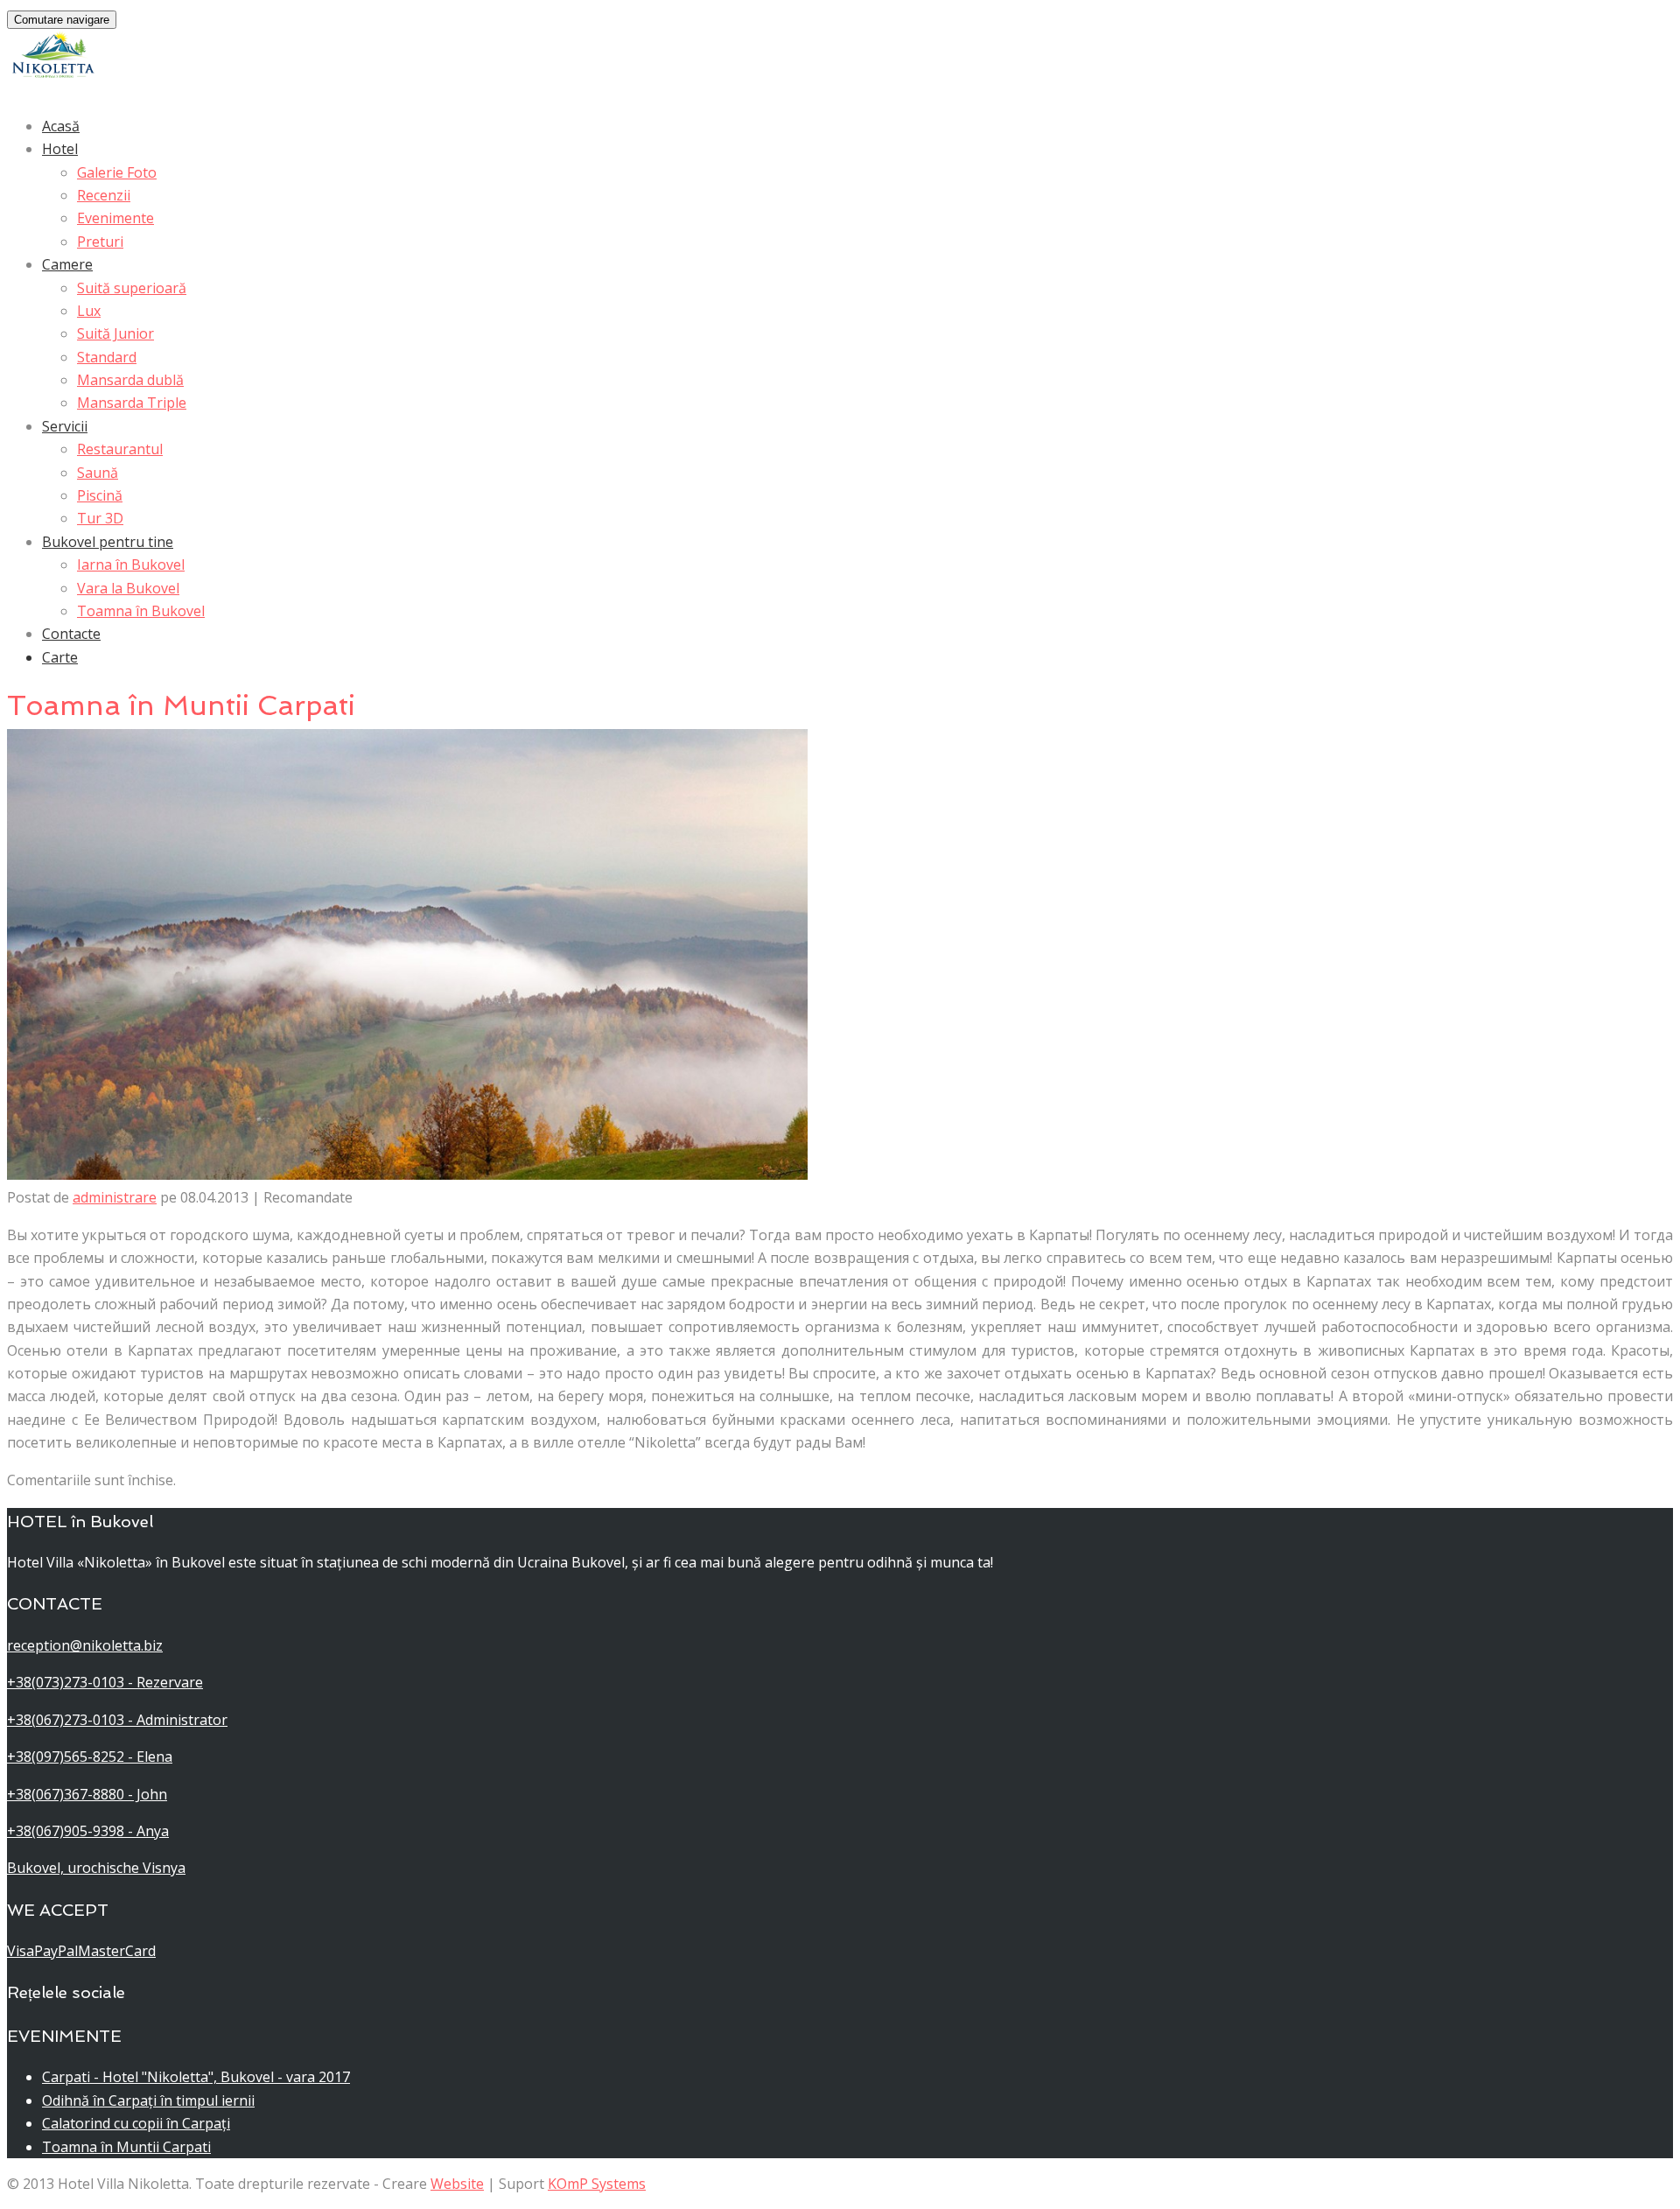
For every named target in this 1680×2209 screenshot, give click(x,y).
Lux (89, 311)
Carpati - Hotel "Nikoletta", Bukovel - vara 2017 (196, 2077)
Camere (67, 264)
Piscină (100, 495)
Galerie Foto (117, 172)
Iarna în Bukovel (131, 565)
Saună (98, 473)
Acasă (61, 126)
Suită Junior (115, 333)
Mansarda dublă (130, 380)
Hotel (60, 149)
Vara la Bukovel (128, 588)
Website (457, 2184)
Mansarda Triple (132, 403)
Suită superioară (132, 288)
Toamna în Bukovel (141, 611)
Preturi (100, 242)
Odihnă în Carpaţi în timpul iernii (148, 2100)
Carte (60, 657)
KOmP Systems (597, 2184)
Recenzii (104, 195)
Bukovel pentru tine (108, 542)
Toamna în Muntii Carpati (126, 2147)
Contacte (71, 634)
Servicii (65, 426)
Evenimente (115, 218)
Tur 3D (100, 518)
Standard (107, 357)
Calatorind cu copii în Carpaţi (136, 2123)
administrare (115, 1197)
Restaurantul (120, 449)
